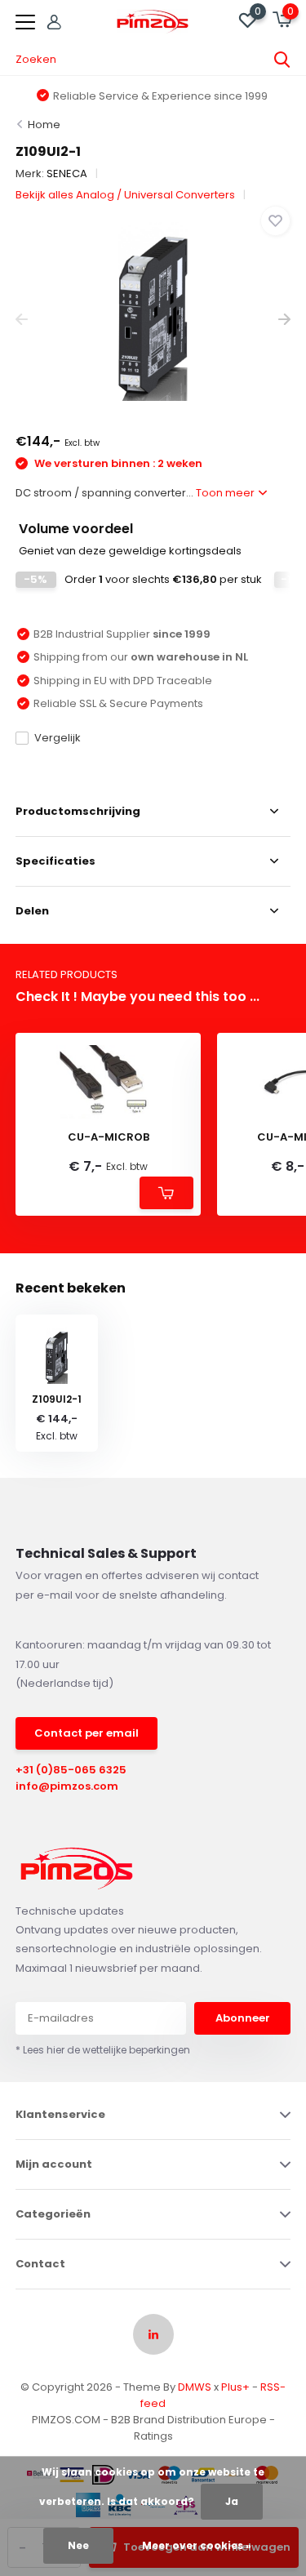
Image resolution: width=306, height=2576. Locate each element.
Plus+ (235, 2387)
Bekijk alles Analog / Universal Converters (125, 195)
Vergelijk (58, 738)
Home (44, 125)
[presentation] (22, 320)
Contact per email (86, 1733)
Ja (232, 2501)
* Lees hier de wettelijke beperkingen (103, 2050)
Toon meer (226, 493)
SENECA (67, 174)
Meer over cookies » (197, 2545)
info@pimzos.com (67, 1786)
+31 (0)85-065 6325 (71, 1770)
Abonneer (243, 2018)
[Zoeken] (282, 60)
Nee (78, 2545)
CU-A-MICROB (109, 1137)
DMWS (195, 2387)
